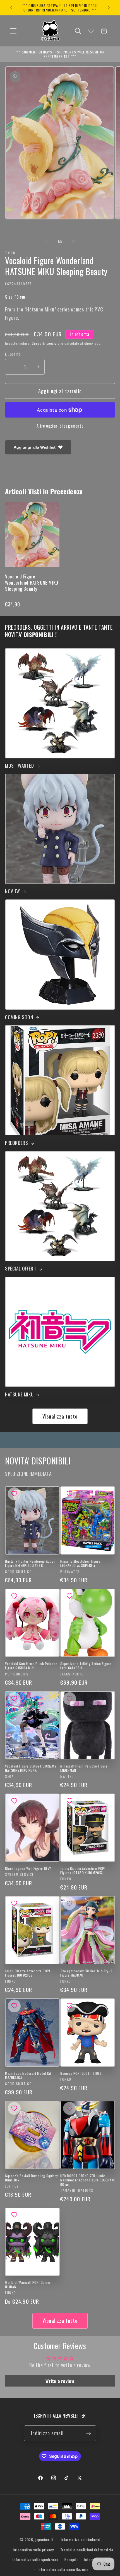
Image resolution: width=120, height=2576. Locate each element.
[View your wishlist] (91, 31)
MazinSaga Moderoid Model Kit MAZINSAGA (28, 2075)
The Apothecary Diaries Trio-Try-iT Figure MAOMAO (87, 1973)
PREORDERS (16, 1143)
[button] (14, 31)
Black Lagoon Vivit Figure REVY (28, 1869)
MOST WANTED (20, 766)
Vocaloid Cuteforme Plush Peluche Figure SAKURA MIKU (31, 1666)
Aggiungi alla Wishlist (35, 447)
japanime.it (44, 2540)
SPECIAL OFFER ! (21, 1269)
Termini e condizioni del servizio (87, 2550)
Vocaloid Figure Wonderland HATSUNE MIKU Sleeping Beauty (32, 583)
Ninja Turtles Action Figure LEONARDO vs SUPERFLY (80, 1563)
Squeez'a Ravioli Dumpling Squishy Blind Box (32, 2178)
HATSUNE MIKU (19, 1394)
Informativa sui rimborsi (81, 2540)
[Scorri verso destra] (73, 242)
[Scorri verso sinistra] (47, 242)
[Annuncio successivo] (109, 8)
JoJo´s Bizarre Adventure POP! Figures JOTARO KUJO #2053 (83, 1871)
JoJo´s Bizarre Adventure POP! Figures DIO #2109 (27, 1973)
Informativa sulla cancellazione (63, 2569)
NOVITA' (12, 891)
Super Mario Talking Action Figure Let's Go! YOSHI (86, 1666)
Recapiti (71, 2559)
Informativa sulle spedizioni (35, 2559)
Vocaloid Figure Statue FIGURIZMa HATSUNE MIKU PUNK (31, 1768)
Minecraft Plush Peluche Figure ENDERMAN (84, 1768)
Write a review (60, 2381)
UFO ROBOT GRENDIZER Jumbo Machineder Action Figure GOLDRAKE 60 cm (88, 2180)
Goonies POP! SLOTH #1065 (81, 2073)
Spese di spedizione (48, 343)
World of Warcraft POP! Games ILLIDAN (28, 2285)
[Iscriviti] (89, 2433)
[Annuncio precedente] (11, 8)
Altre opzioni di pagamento (60, 426)
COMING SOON (19, 1017)
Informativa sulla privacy (34, 2550)
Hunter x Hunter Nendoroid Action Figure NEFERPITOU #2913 (30, 1563)
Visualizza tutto (60, 1416)
